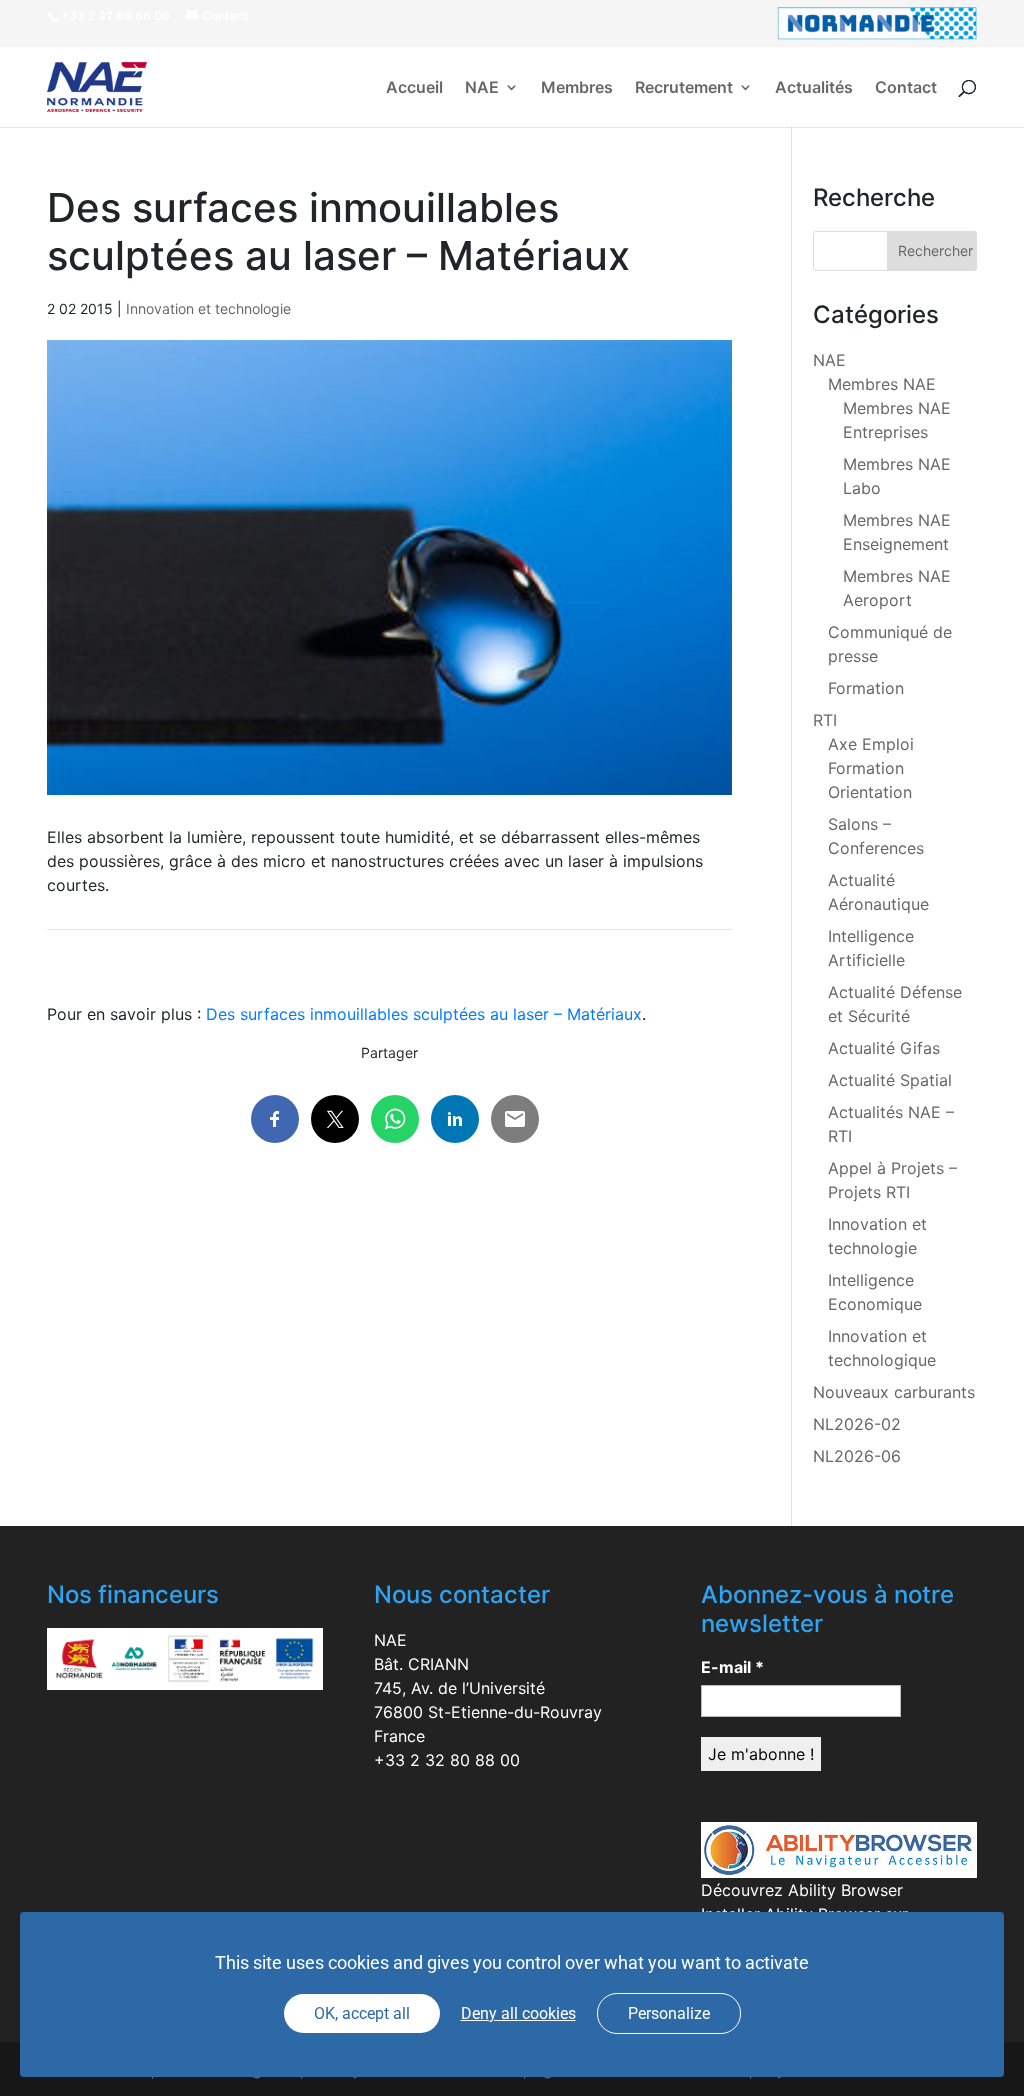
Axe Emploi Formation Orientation (871, 768)
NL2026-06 (857, 1456)
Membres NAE (882, 384)
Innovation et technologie (208, 308)
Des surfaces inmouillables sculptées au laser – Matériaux (424, 1014)
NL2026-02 (857, 1424)
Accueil (414, 88)
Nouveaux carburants (894, 1392)
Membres (577, 88)
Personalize (669, 2013)
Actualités (814, 88)
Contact (906, 88)
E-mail (732, 1667)
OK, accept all (362, 2013)
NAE (482, 88)
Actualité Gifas (884, 1048)
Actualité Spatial (890, 1080)
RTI (825, 720)
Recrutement (684, 88)
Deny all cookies (518, 2013)
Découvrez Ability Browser (802, 1890)
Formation (866, 688)
